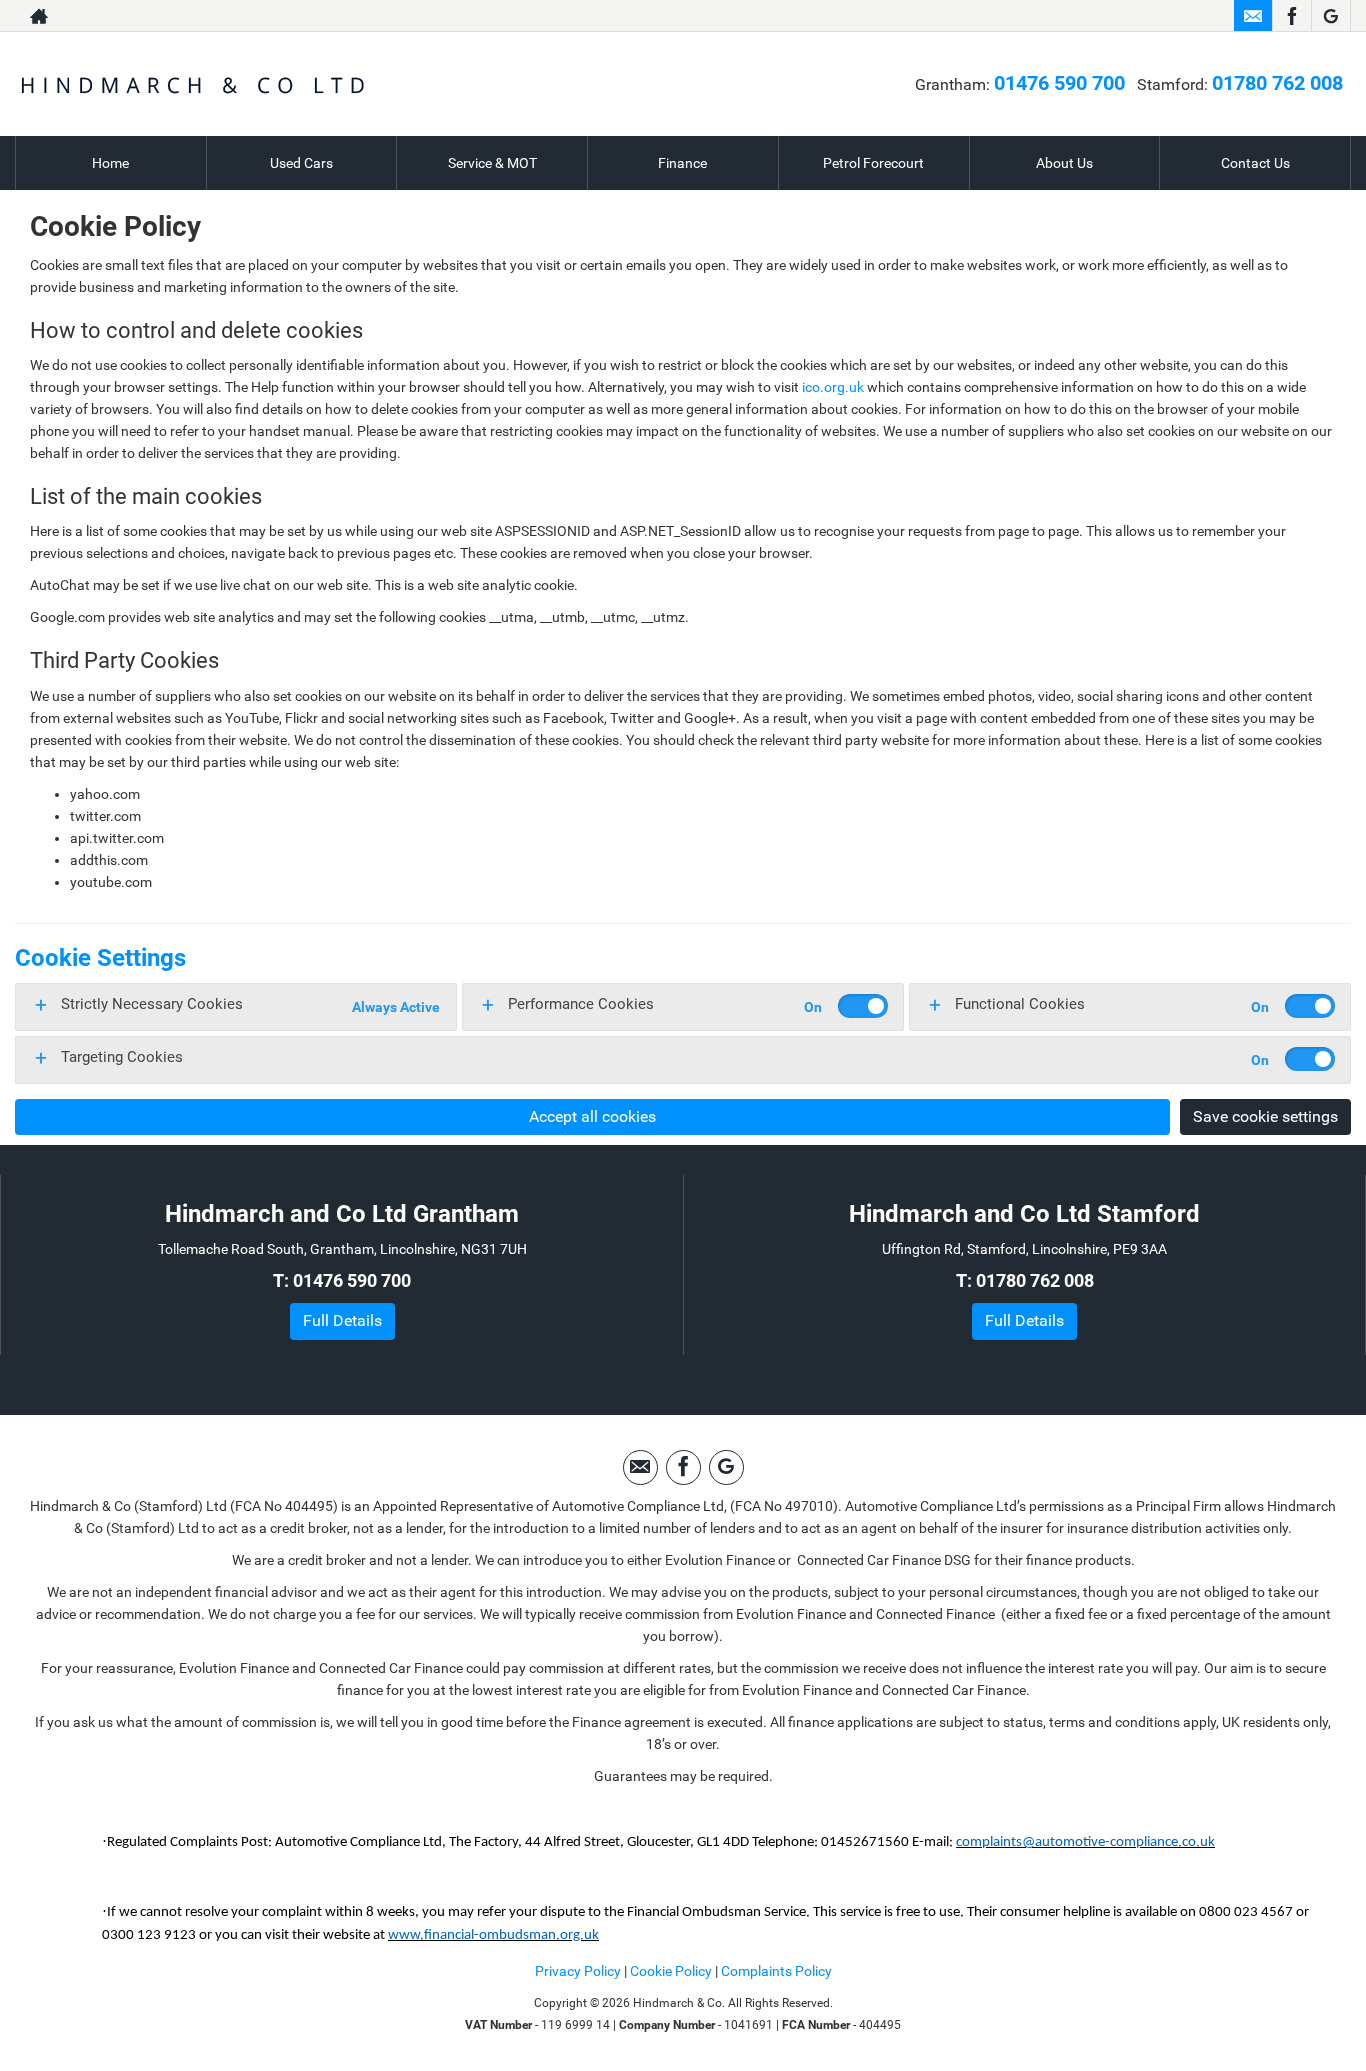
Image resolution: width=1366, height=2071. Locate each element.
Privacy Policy (578, 1971)
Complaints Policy (776, 1971)
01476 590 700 (902, 16)
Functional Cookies (1020, 1004)
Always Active (396, 1007)
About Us (1064, 163)
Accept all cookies (592, 1116)
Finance (682, 163)
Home (110, 163)
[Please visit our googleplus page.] (1330, 16)
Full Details (342, 1320)
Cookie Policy (671, 1971)
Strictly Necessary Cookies (152, 1004)
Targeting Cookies (122, 1057)
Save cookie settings (1265, 1116)
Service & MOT (492, 163)
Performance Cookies (581, 1004)
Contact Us (1255, 163)
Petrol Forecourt (873, 163)
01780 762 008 (1140, 16)
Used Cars (301, 163)
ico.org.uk (833, 387)
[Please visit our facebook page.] (1291, 16)
